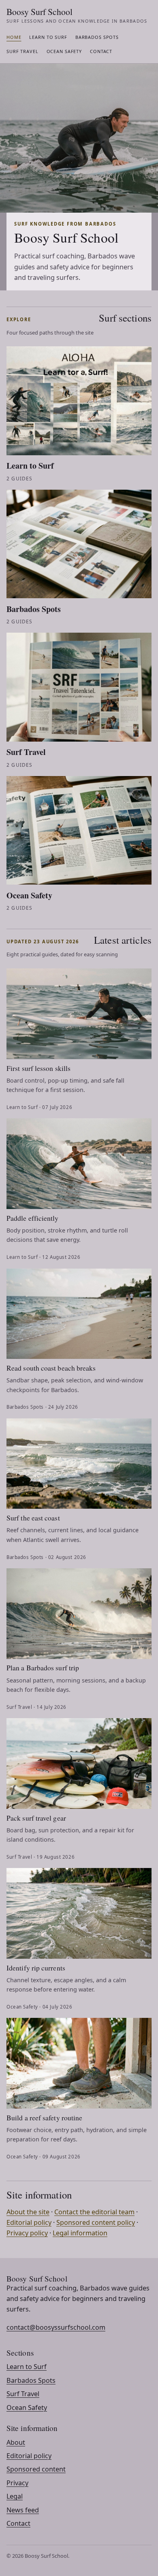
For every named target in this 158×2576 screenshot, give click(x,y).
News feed (23, 2510)
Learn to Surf (48, 37)
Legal (15, 2496)
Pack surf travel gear (36, 1818)
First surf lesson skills (38, 1068)
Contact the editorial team (94, 2212)
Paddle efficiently (33, 1218)
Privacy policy (27, 2233)
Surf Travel (22, 51)
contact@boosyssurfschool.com (56, 2327)
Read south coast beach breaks (51, 1368)
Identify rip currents (36, 1968)
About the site (28, 2212)
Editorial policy (29, 2222)
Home (14, 37)
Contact (101, 51)
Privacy (17, 2483)
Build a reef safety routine (44, 2118)
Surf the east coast (33, 1518)
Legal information (80, 2233)
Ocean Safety (64, 51)
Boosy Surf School (77, 15)
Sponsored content (36, 2469)
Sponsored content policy (96, 2222)
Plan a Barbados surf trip (43, 1668)
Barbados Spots (97, 37)
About (16, 2442)
